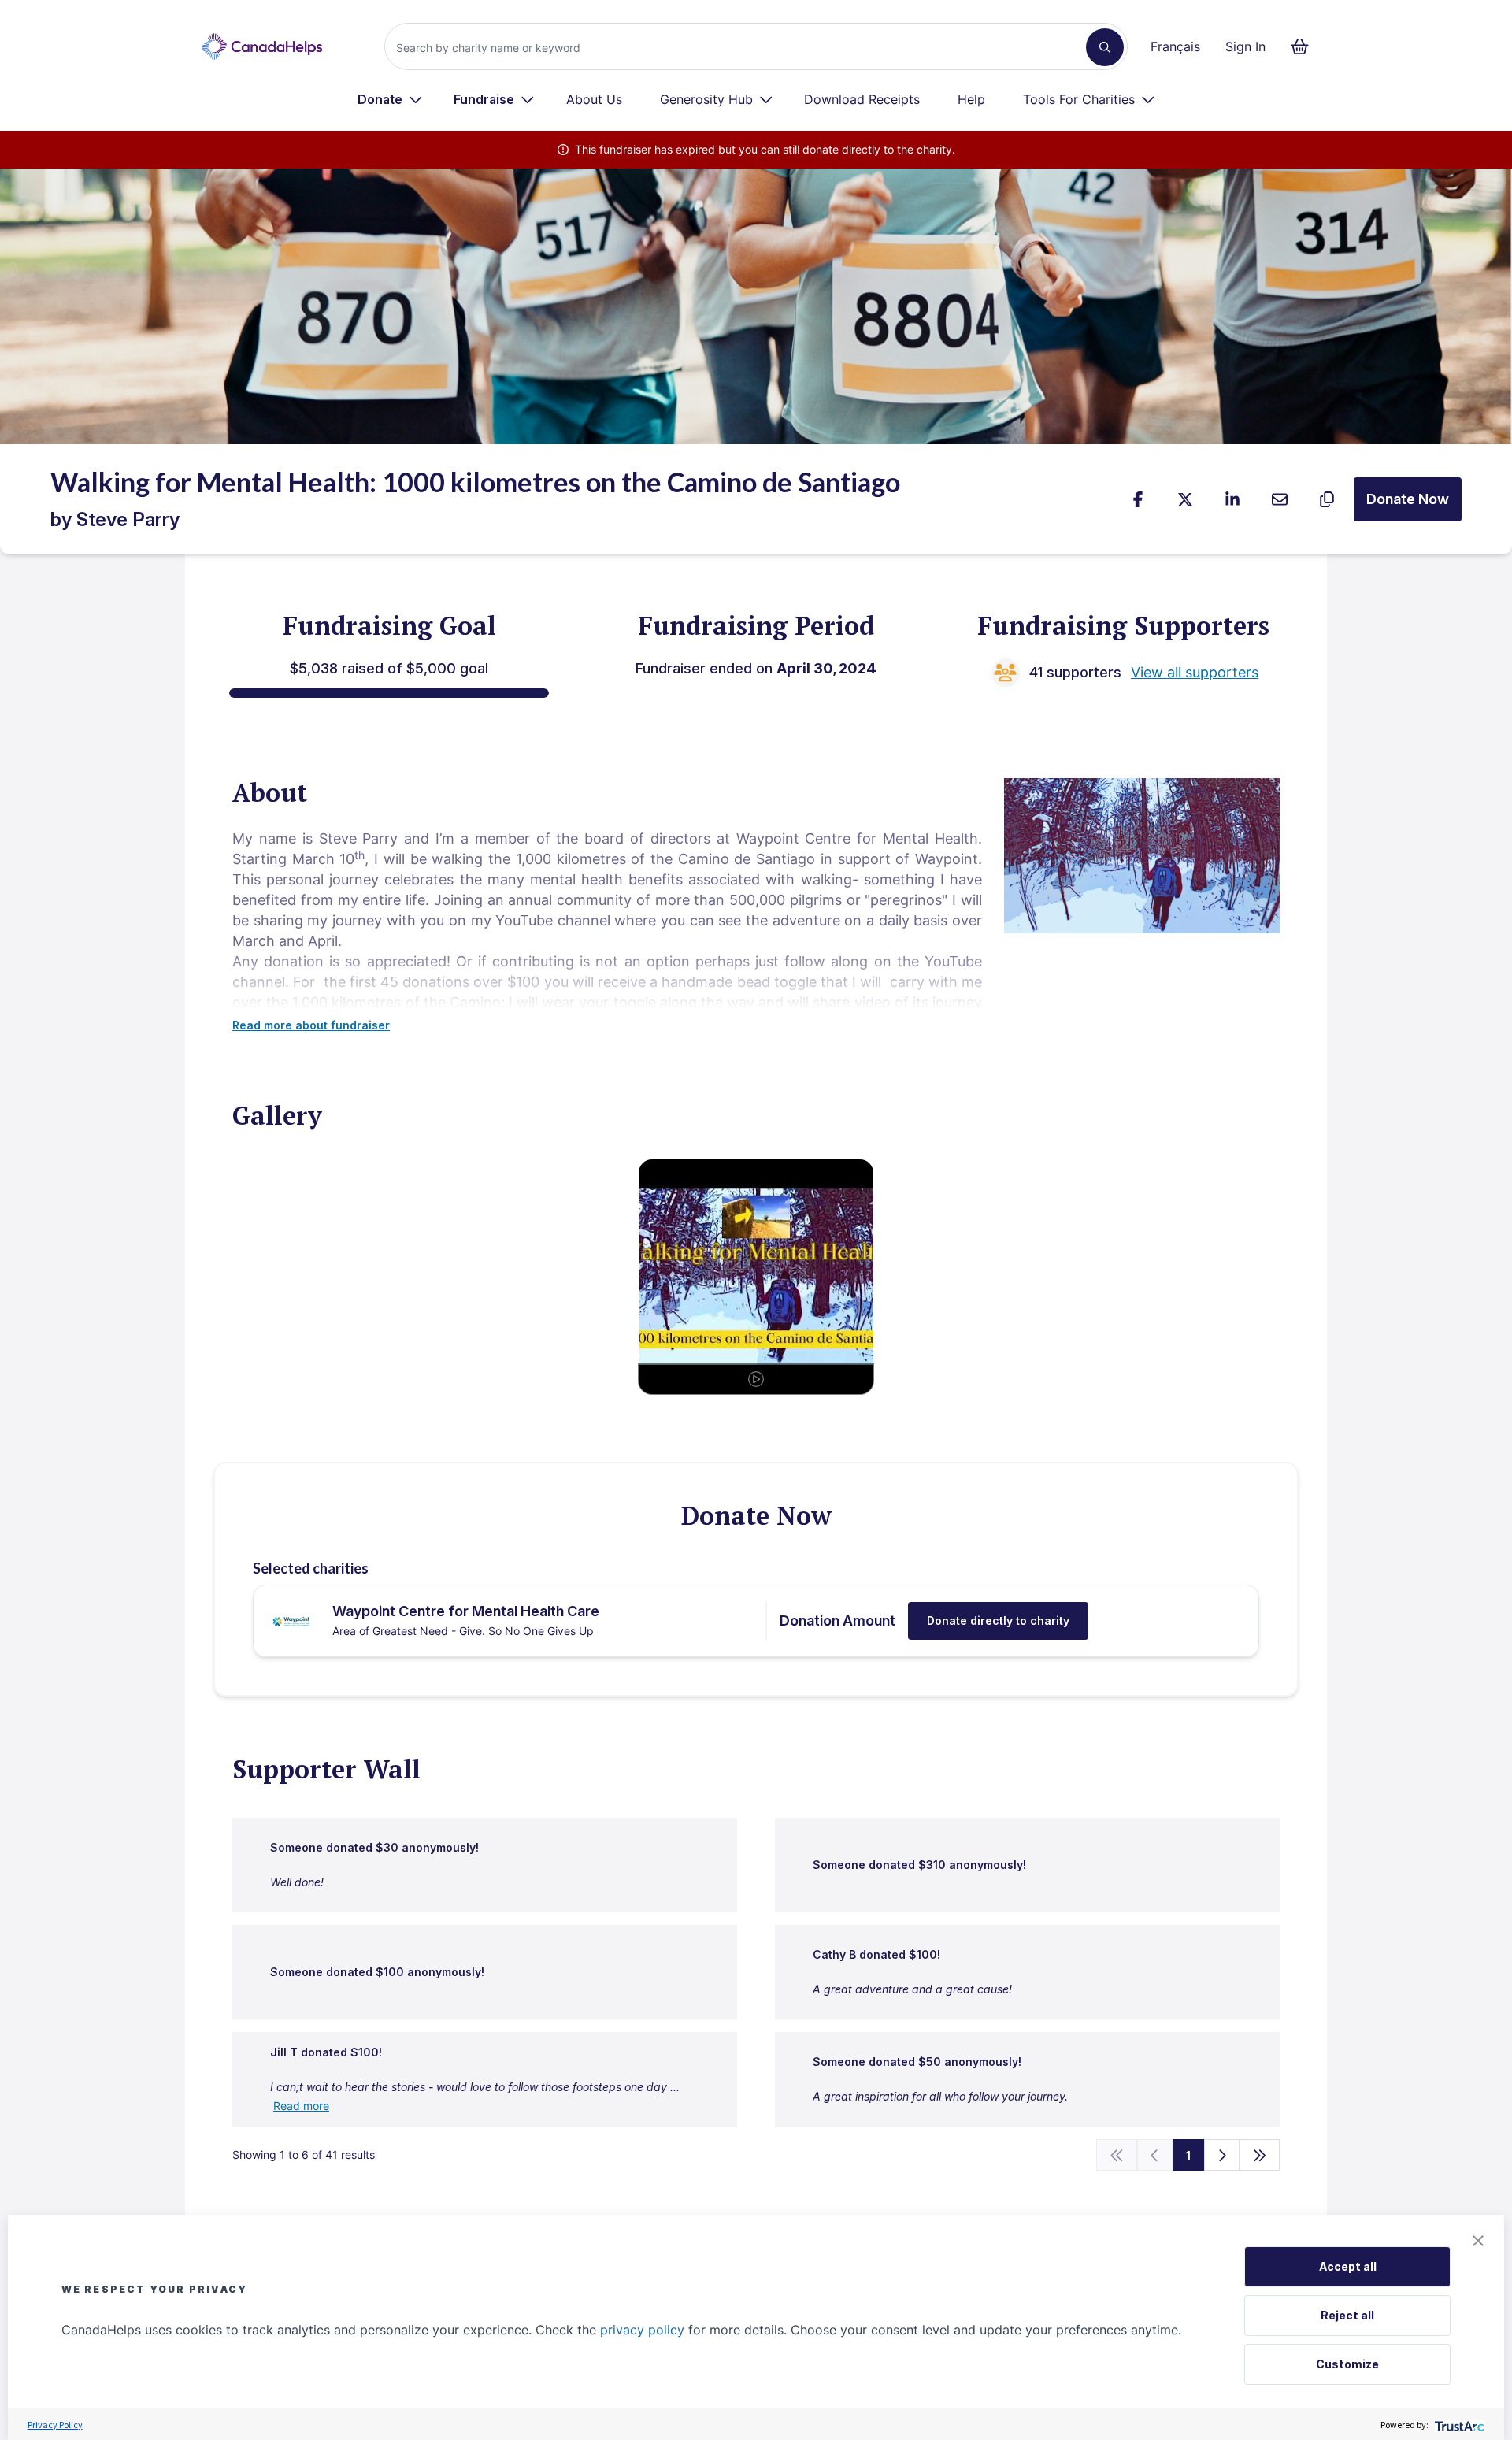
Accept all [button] (1348, 2266)
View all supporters (1195, 672)
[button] (1478, 2241)
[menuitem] (390, 99)
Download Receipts (862, 99)
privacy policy (642, 2330)
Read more (301, 2106)
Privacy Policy (55, 2425)
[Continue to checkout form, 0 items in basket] (1304, 46)
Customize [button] (1347, 2364)
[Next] (1222, 2155)
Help (971, 99)
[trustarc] (1458, 2425)
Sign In (1245, 46)
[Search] (1105, 47)
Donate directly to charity (998, 1620)
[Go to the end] (1260, 2155)
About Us (594, 99)
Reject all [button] (1347, 2315)
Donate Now (1408, 499)
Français (1175, 46)
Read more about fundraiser (311, 1025)
